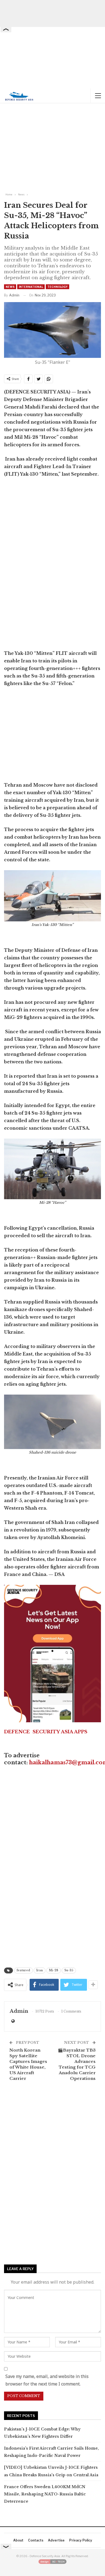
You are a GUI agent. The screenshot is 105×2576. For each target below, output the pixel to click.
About (18, 2540)
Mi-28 (54, 1970)
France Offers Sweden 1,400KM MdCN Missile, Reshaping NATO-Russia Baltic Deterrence (45, 2494)
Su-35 (69, 1970)
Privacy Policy (81, 2540)
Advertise (56, 2540)
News (10, 287)
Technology (57, 287)
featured (23, 1970)
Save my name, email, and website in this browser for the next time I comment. (47, 2380)
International (31, 287)
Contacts (36, 2540)
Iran (40, 1970)
